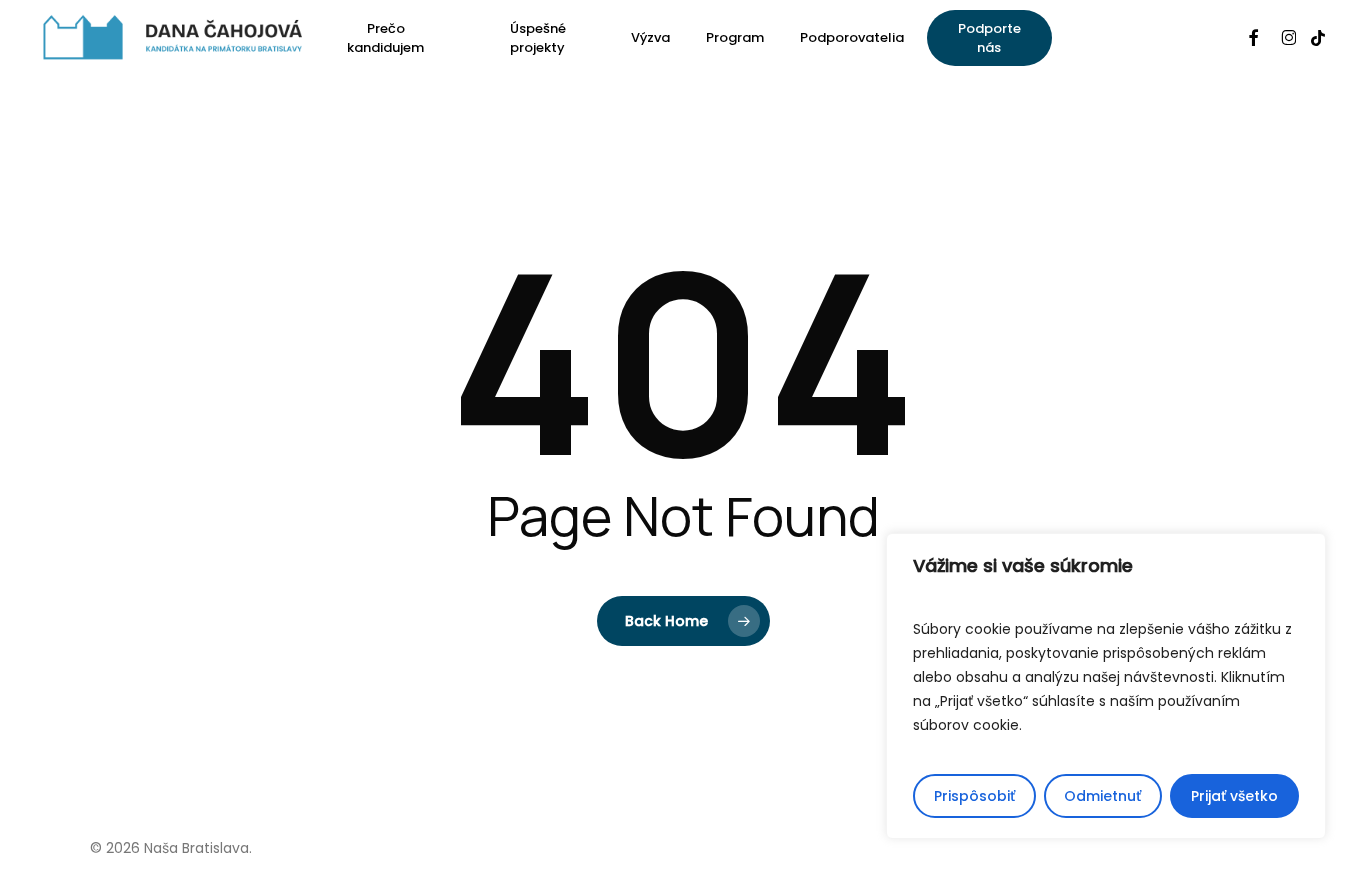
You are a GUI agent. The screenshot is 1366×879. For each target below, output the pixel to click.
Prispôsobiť (974, 796)
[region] (1106, 686)
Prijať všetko (1234, 796)
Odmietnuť (1102, 796)
